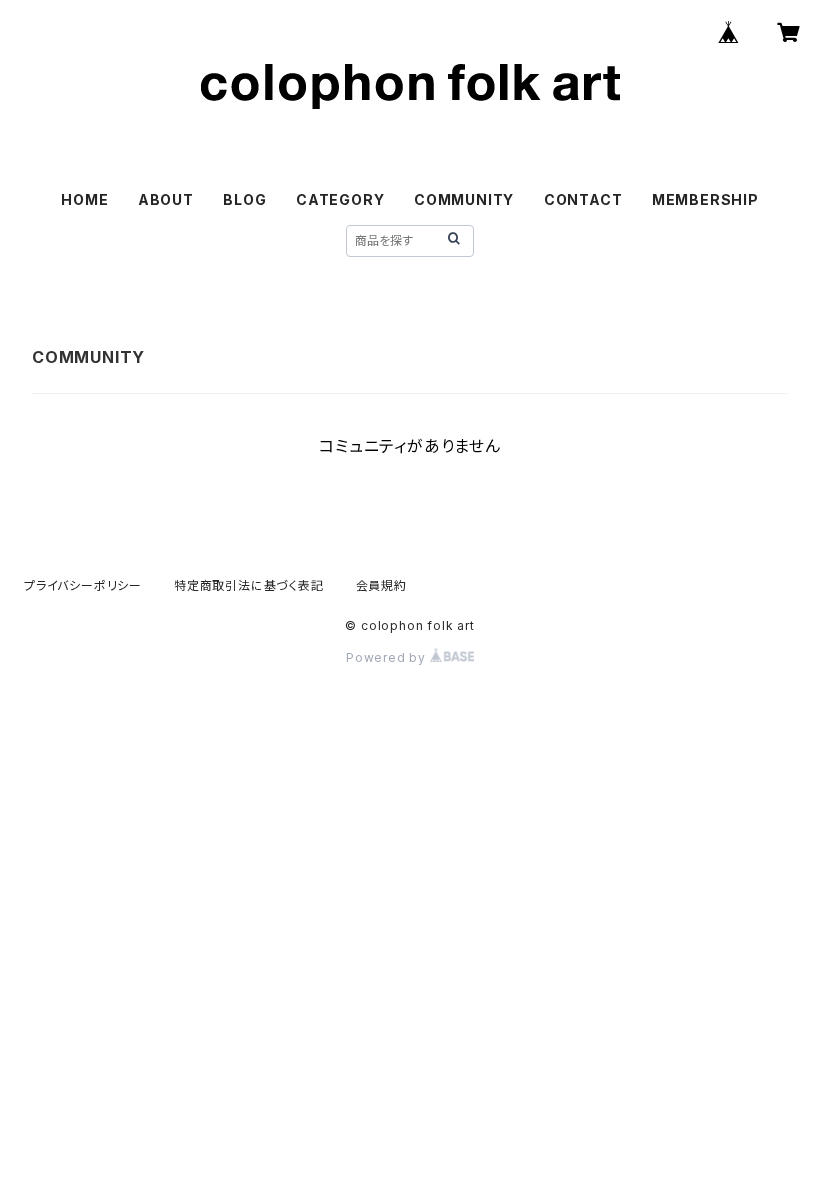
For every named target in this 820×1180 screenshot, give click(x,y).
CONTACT (583, 199)
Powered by (388, 657)
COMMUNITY (464, 199)
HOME (84, 199)
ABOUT (166, 199)
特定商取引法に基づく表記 (249, 585)
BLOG (244, 199)
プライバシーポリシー (83, 585)
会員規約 (381, 585)
